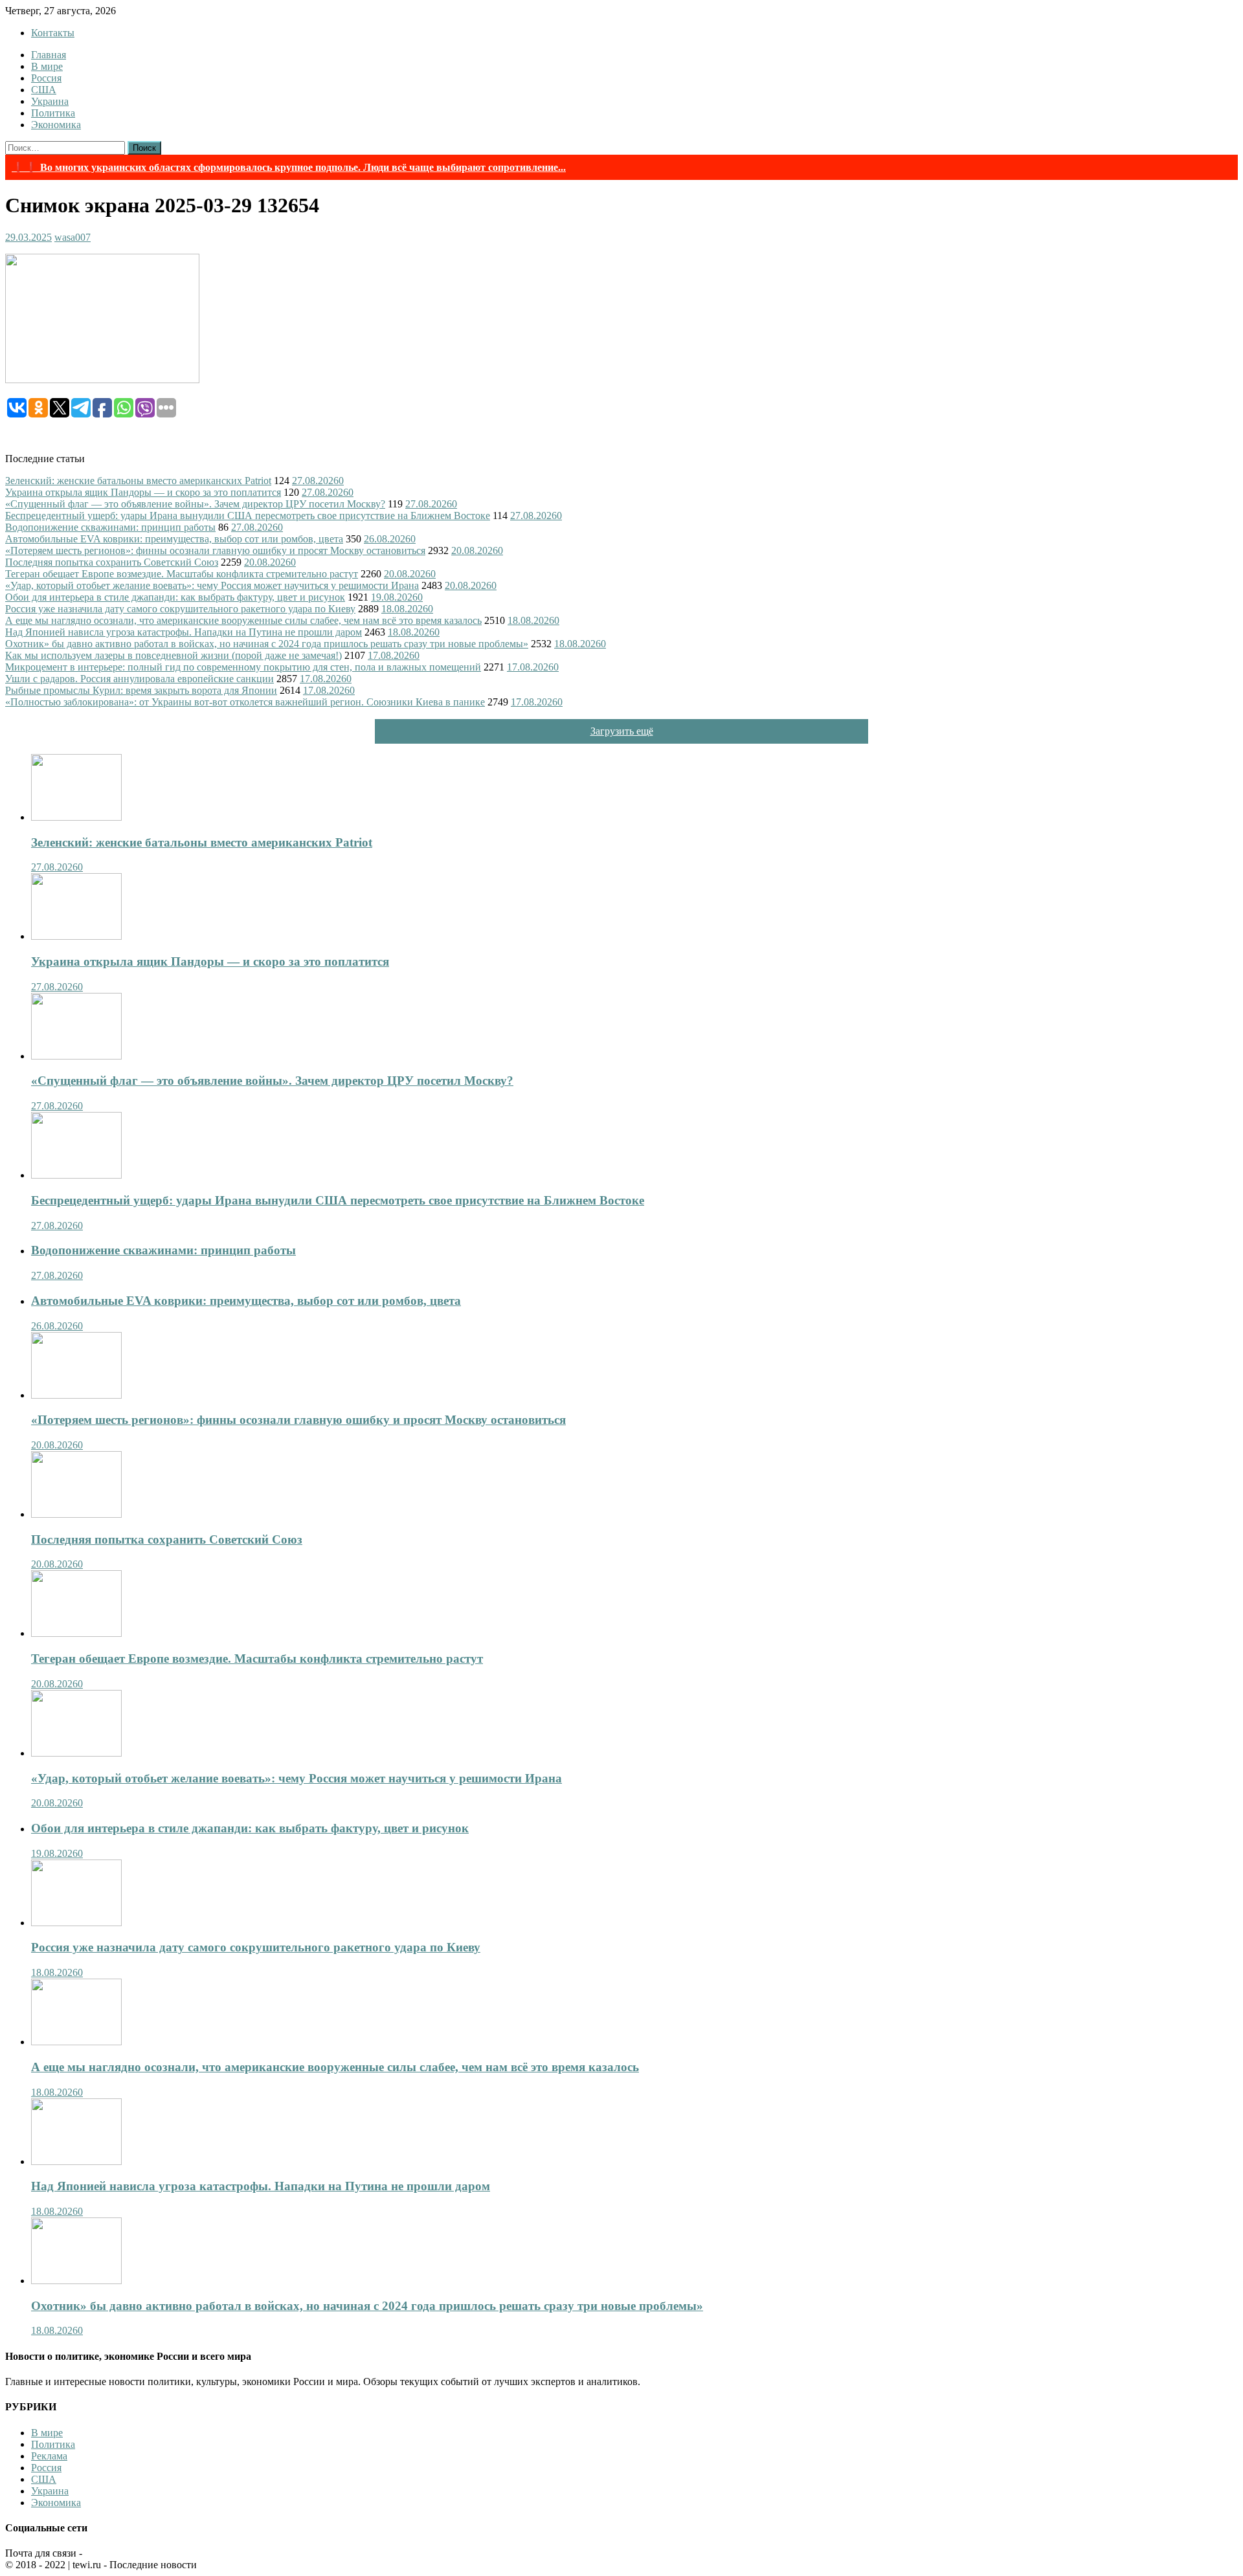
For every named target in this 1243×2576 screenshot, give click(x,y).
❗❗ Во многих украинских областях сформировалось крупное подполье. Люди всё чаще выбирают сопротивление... (289, 167)
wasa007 (73, 237)
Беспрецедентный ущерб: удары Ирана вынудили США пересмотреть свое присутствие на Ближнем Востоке (248, 516)
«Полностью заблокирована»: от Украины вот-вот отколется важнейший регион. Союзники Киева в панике (245, 702)
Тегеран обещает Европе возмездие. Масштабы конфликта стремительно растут (182, 574)
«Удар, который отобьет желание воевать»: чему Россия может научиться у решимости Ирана (212, 585)
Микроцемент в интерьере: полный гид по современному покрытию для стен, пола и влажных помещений (243, 667)
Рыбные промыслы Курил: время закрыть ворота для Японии (141, 690)
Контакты (53, 33)
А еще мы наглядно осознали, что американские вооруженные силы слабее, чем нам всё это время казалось (243, 620)
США (44, 90)
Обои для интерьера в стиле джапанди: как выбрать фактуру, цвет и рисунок (175, 597)
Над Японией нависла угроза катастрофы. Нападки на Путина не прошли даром (184, 632)
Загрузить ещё (622, 731)
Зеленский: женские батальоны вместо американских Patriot (138, 481)
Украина (50, 101)
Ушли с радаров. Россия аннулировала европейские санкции (140, 679)
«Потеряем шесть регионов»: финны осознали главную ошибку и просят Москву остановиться (215, 550)
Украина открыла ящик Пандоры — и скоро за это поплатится (143, 492)
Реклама (49, 2456)
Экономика (56, 125)
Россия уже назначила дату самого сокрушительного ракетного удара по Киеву (180, 609)
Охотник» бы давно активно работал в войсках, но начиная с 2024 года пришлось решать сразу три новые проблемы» (267, 644)
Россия (46, 78)
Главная (49, 55)
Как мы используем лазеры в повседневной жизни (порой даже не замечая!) (174, 655)
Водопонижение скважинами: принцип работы (110, 527)
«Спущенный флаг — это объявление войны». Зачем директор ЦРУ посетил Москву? (195, 504)
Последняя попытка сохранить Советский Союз (112, 562)
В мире (47, 66)
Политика (53, 113)
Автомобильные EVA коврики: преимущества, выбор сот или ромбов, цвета (174, 539)
